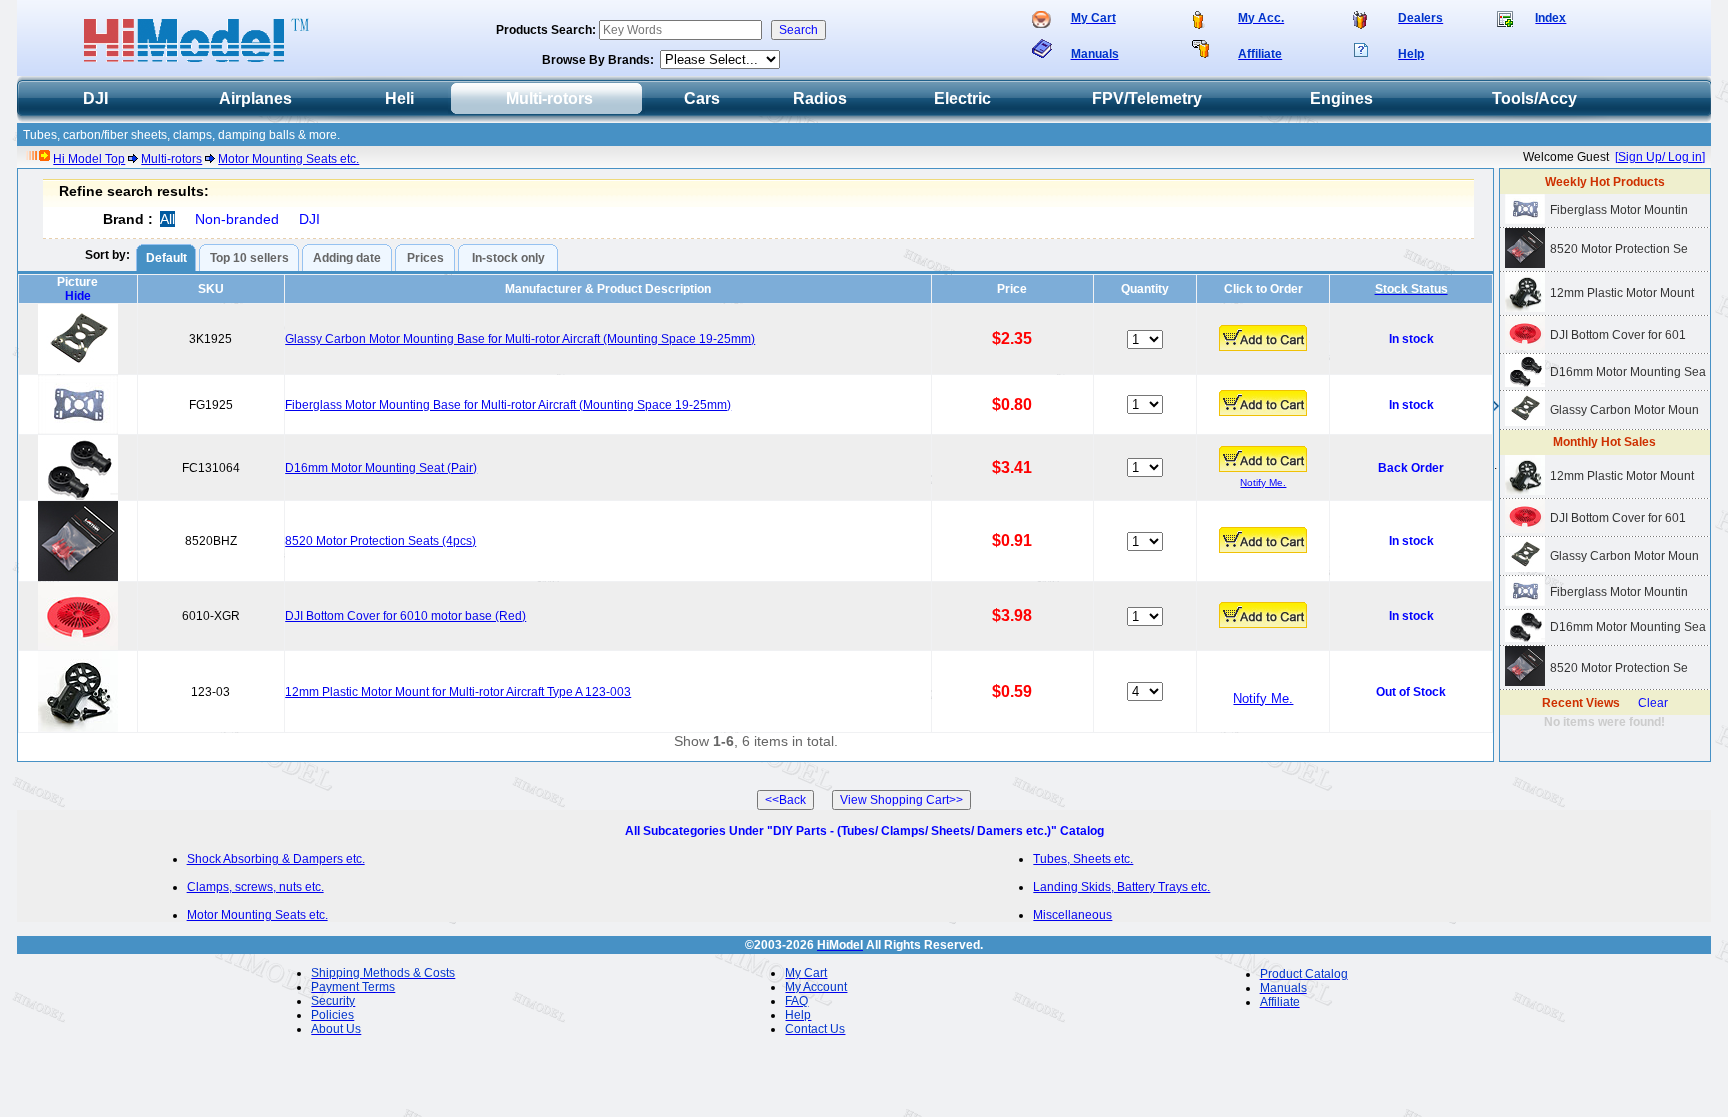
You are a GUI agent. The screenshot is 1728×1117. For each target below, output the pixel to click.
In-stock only (508, 258)
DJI (309, 219)
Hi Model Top (89, 159)
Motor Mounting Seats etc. (288, 159)
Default (166, 258)
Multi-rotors (171, 159)
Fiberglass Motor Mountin (1619, 210)
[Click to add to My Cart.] (1263, 338)
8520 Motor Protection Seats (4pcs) (380, 541)
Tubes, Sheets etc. (1083, 859)
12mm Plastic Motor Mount (1622, 293)
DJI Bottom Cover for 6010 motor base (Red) (405, 616)
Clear (1653, 703)
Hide (78, 296)
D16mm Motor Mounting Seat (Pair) (381, 468)
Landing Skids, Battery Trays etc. (1121, 887)
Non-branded (237, 219)
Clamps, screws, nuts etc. (255, 887)
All (167, 219)
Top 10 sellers (249, 258)
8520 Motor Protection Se (1619, 249)
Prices (425, 258)
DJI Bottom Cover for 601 (1618, 335)
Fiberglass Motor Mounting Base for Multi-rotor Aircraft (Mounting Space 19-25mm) (508, 405)
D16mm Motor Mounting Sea (1628, 372)
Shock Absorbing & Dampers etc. (276, 859)
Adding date (347, 258)
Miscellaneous (1072, 915)
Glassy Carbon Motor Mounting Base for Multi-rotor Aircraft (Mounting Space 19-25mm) (520, 339)
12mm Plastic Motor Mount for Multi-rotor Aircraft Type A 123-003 (458, 692)
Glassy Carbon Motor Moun (1624, 410)
